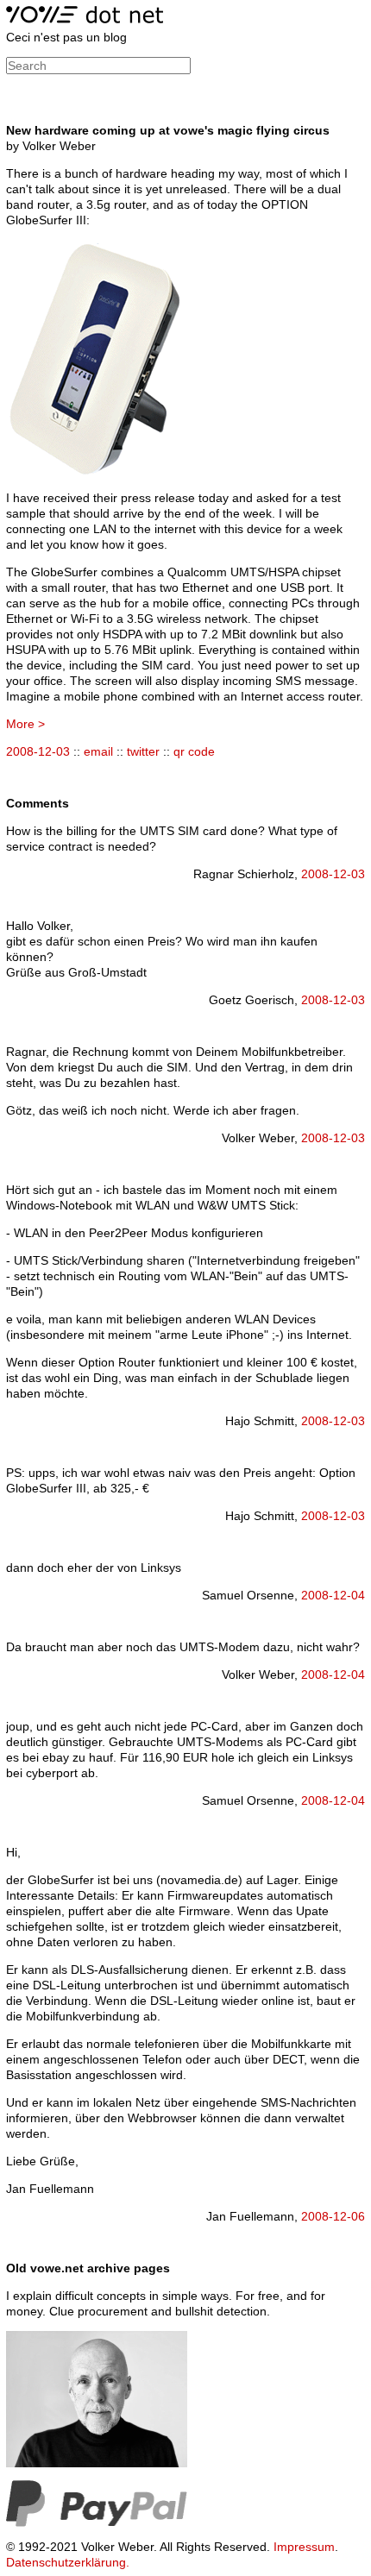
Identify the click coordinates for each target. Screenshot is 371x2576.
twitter (143, 751)
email (98, 751)
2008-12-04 (333, 1595)
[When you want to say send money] (97, 2523)
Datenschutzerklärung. (68, 2562)
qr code (194, 751)
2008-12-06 (333, 2216)
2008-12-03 (38, 751)
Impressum (304, 2547)
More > (25, 724)
